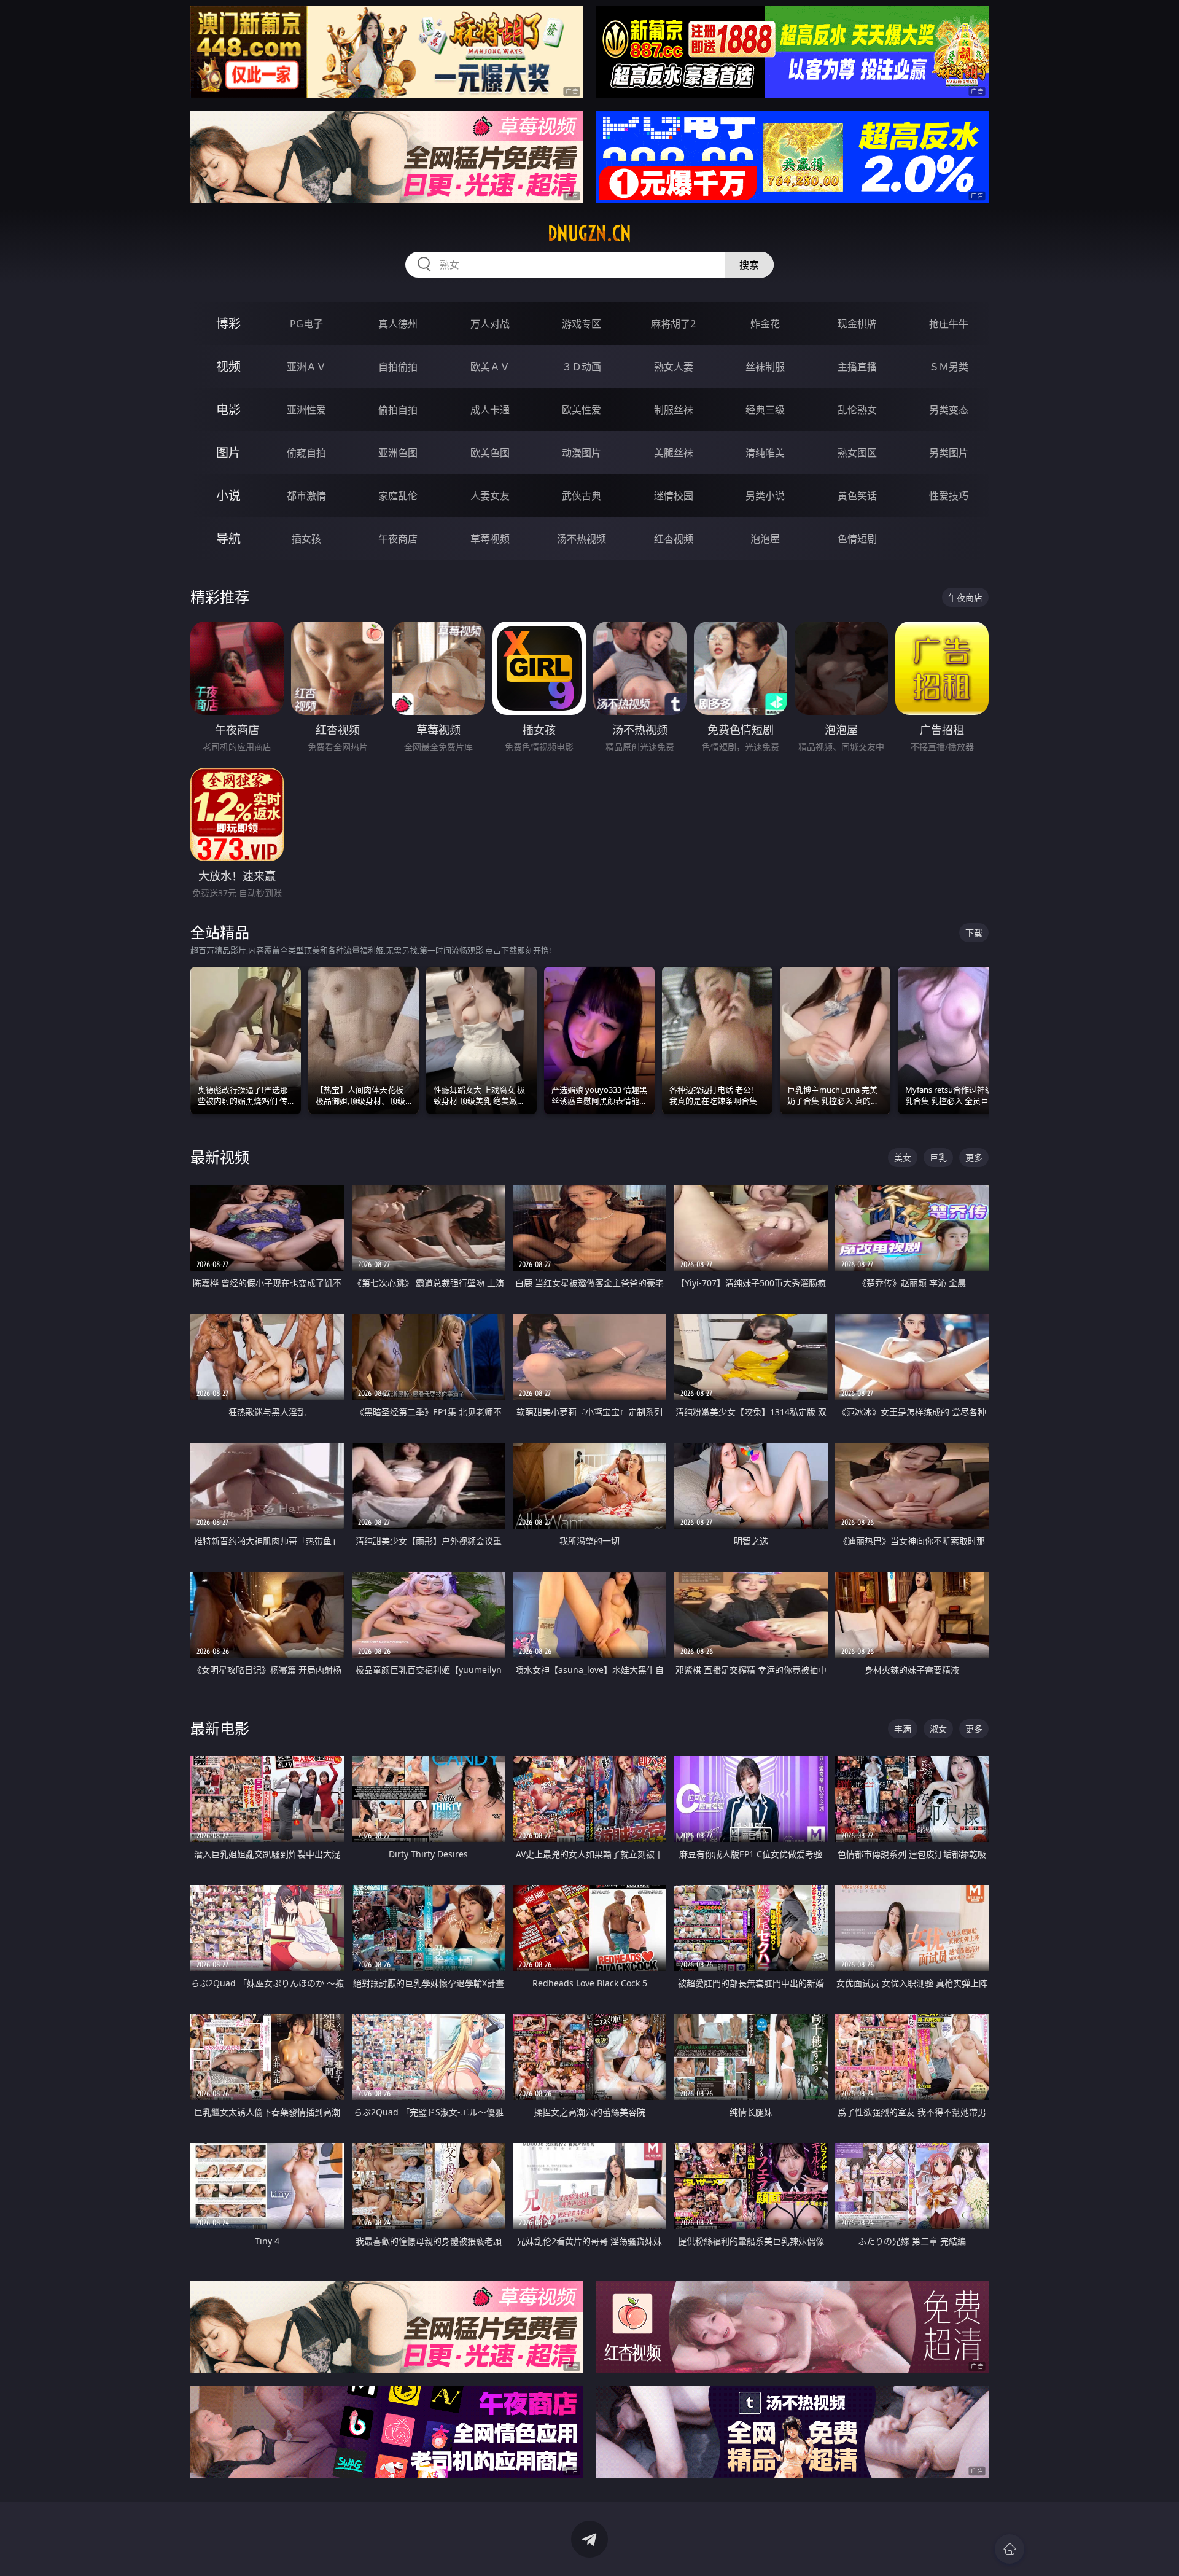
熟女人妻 (674, 367)
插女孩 (306, 539)
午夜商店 (398, 539)
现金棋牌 (857, 324)
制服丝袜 (674, 410)
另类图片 (949, 453)
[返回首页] (1010, 2549)
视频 (228, 366)
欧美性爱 (582, 410)
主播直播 (857, 367)
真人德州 (398, 324)
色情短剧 (857, 539)
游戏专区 (582, 324)
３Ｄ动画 (582, 367)
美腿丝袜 (674, 453)
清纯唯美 (765, 453)
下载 (974, 933)
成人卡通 (490, 410)
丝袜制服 (765, 367)
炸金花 (765, 324)
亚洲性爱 (306, 410)
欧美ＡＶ (490, 367)
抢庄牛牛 (949, 324)
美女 (903, 1157)
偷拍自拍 (398, 410)
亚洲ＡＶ (306, 367)
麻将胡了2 (673, 324)
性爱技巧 (949, 496)
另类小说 (765, 496)
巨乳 (938, 1157)
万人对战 (490, 324)
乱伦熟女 (857, 410)
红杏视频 (674, 539)
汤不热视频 (582, 539)
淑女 (938, 1729)
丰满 (903, 1729)
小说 (228, 495)
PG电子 (306, 324)
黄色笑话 (857, 496)
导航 (228, 538)
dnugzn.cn (589, 233)
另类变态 (949, 410)
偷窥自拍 (306, 453)
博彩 (228, 323)
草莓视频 (490, 539)
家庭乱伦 (398, 496)
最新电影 (220, 1728)
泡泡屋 (765, 539)
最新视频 (220, 1157)
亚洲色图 (398, 453)
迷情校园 (674, 496)
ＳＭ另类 (949, 367)
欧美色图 (490, 453)
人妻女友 (490, 496)
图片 (228, 452)
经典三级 (765, 410)
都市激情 (306, 496)
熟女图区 (857, 453)
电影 (228, 409)
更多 (974, 1157)
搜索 (749, 265)
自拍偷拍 (398, 367)
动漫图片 (582, 453)
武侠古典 (582, 496)
